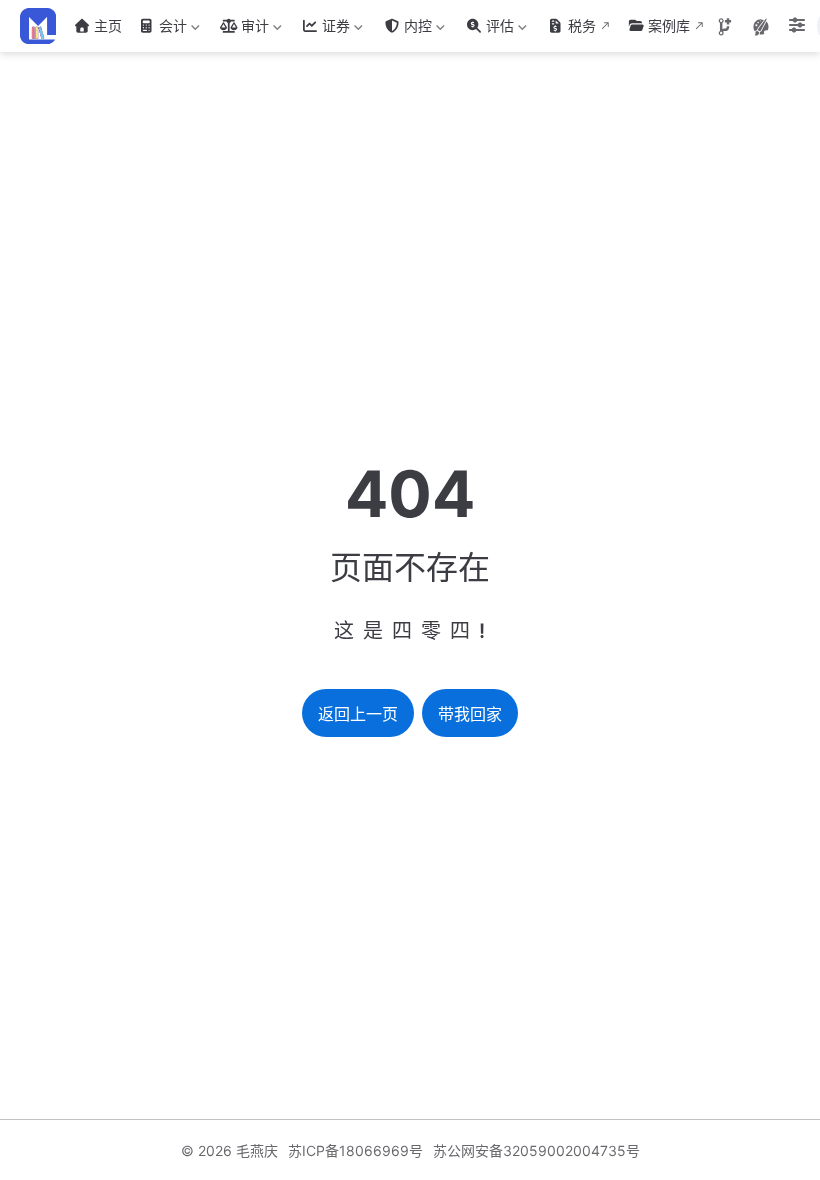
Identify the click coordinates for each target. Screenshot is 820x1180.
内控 (405, 29)
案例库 (669, 25)
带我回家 (470, 714)
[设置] (797, 27)
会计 (160, 29)
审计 (242, 29)
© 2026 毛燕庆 (229, 1150)
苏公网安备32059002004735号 (536, 1150)
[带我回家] (44, 26)
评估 (487, 29)
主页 (108, 25)
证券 (323, 29)
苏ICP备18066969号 (355, 1150)
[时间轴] (725, 27)
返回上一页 (358, 714)
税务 (582, 25)
